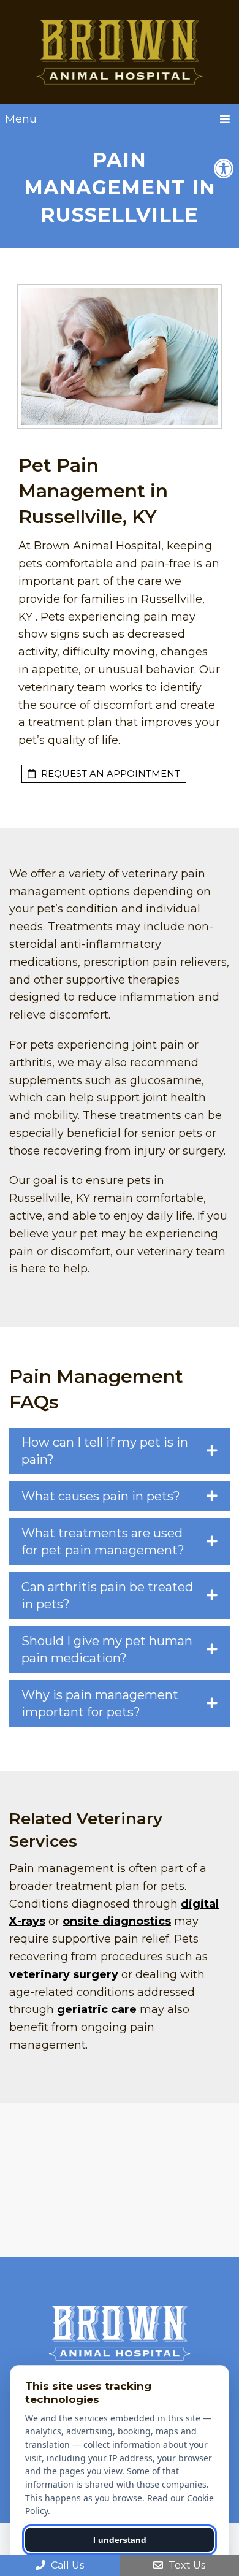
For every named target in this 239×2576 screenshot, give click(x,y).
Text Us (186, 2565)
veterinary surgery (64, 1974)
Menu (21, 119)
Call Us (66, 2565)
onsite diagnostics (117, 1921)
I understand (120, 2540)
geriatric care (97, 2009)
